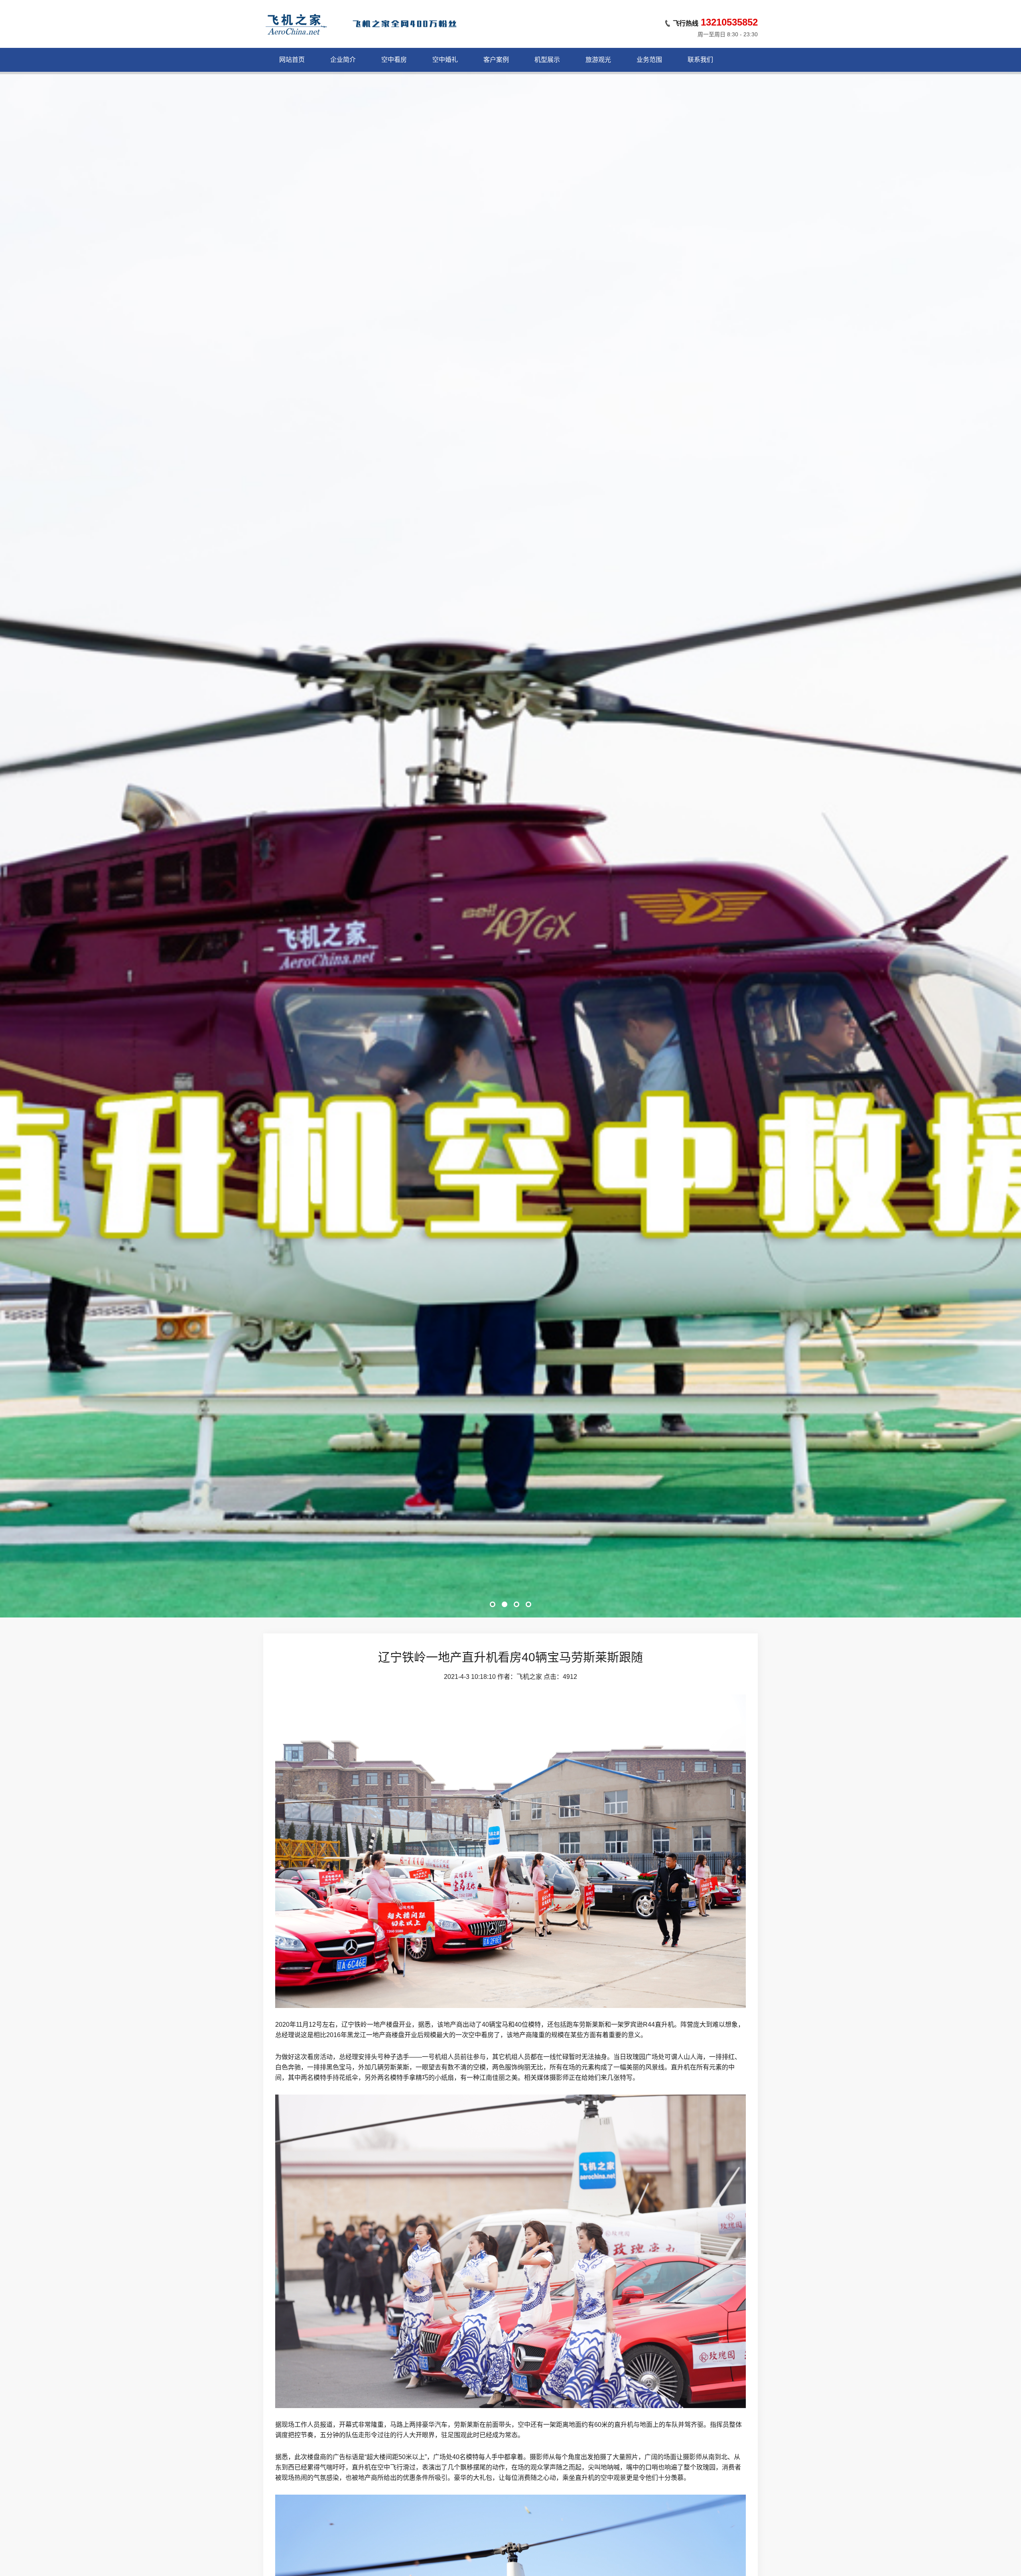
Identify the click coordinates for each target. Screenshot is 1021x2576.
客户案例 (496, 60)
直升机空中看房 (510, 1577)
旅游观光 (598, 60)
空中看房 (394, 60)
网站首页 (292, 60)
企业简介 (343, 60)
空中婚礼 (445, 60)
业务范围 (649, 60)
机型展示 (547, 60)
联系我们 (700, 60)
